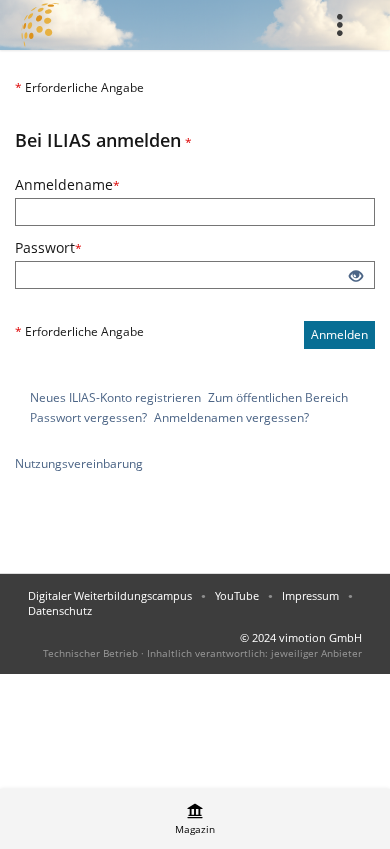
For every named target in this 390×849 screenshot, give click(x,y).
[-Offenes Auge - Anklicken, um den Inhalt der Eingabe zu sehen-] (356, 277)
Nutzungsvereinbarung (79, 463)
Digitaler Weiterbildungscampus (110, 595)
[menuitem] (345, 25)
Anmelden (339, 334)
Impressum (310, 595)
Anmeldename (135, 184)
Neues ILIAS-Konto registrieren (115, 397)
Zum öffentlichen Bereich (278, 397)
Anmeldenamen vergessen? (231, 417)
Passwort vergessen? (88, 417)
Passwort (116, 247)
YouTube (237, 595)
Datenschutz (60, 610)
